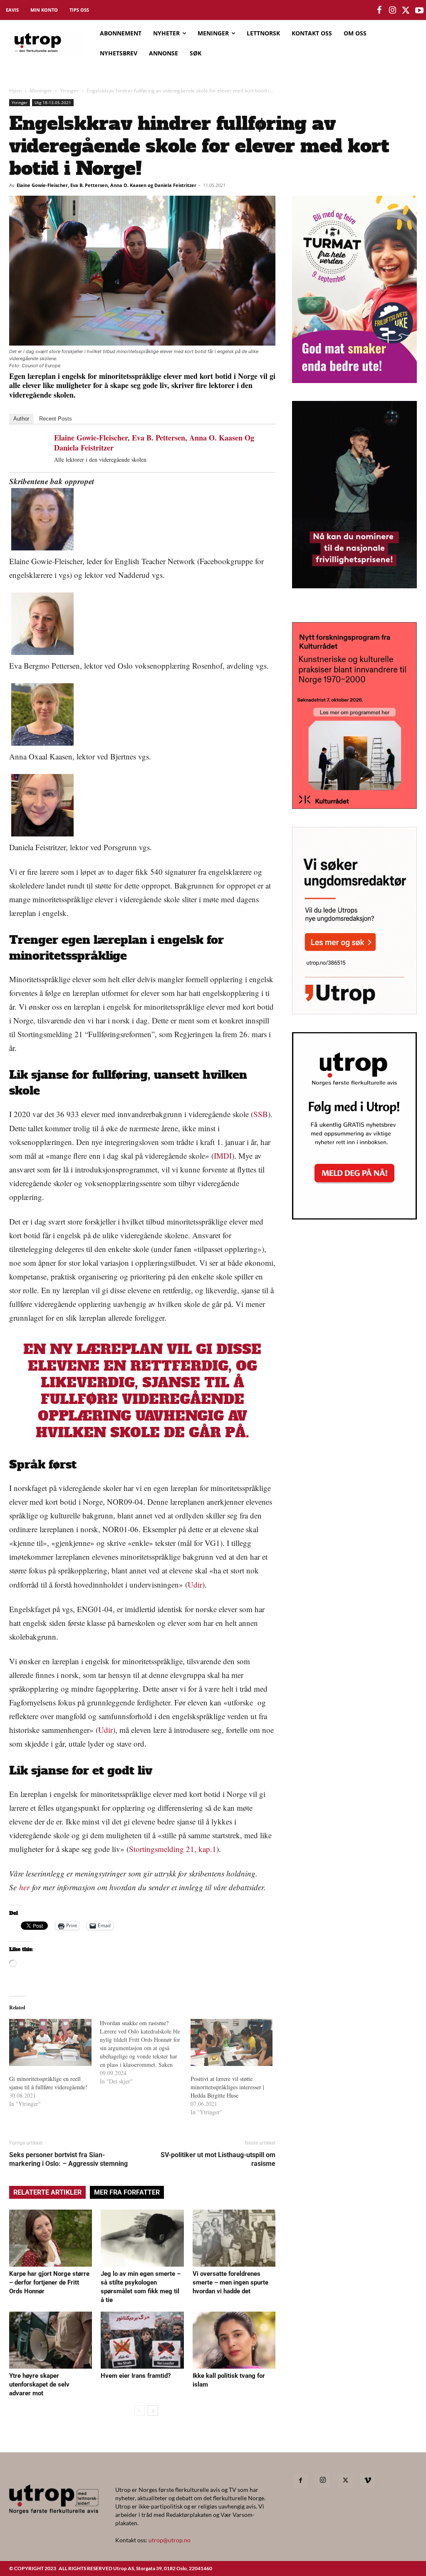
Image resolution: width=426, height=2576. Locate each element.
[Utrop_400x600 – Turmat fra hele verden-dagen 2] (354, 380)
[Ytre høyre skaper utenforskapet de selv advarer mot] (51, 2340)
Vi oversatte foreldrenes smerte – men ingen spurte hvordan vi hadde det (230, 2282)
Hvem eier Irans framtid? (136, 2376)
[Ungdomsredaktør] (354, 1012)
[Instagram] (323, 2480)
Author (21, 419)
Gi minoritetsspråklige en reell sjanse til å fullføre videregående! (48, 2083)
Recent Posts (56, 419)
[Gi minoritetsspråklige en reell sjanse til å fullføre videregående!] (50, 2042)
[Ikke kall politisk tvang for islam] (234, 2340)
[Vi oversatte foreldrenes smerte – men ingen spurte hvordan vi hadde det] (234, 2238)
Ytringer (69, 91)
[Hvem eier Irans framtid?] (142, 2340)
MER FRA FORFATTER (127, 2192)
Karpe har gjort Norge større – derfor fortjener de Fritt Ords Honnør (49, 2282)
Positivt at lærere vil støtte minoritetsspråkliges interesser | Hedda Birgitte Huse (227, 2087)
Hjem (15, 91)
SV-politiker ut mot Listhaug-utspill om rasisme (218, 2159)
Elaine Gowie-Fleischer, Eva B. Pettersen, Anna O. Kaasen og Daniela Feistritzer (106, 185)
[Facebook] (300, 2481)
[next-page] (153, 2410)
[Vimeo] (368, 2481)
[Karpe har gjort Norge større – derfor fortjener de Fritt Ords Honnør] (51, 2238)
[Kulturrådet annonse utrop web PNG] (354, 806)
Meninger (41, 91)
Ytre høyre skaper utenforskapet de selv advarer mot (39, 2384)
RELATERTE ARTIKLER (47, 2192)
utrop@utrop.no (170, 2540)
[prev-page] (140, 2410)
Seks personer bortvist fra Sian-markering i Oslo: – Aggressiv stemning (68, 2159)
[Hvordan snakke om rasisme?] (145, 2052)
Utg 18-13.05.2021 (53, 102)
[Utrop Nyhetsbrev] (354, 1217)
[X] (345, 2481)
